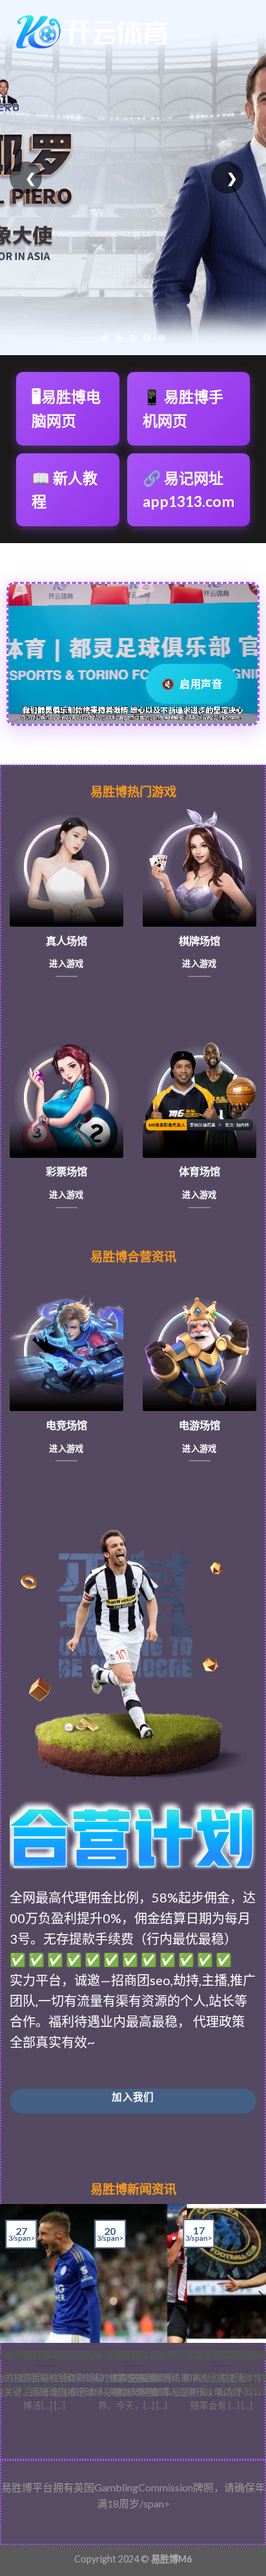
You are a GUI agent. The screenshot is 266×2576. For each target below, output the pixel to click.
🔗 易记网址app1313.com (189, 490)
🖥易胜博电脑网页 (66, 408)
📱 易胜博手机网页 (183, 408)
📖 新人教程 (65, 490)
